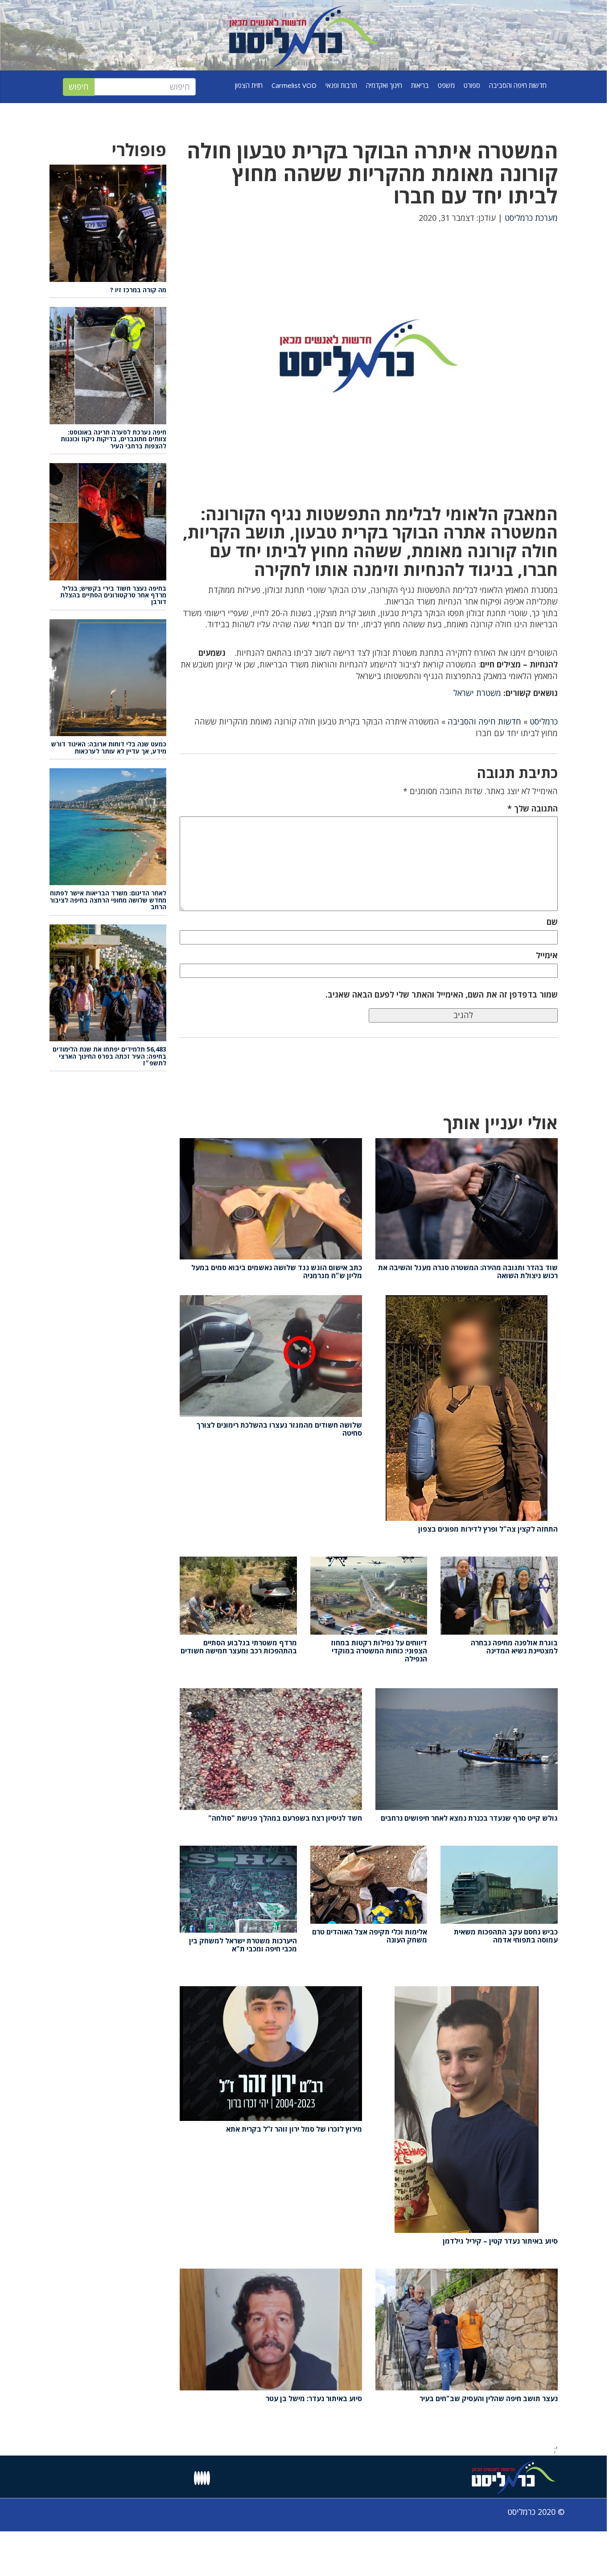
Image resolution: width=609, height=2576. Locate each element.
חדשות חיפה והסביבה (518, 85)
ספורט (472, 85)
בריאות (420, 85)
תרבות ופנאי (341, 85)
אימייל (547, 955)
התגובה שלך (533, 808)
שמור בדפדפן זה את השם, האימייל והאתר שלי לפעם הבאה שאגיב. (442, 994)
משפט (446, 85)
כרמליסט (544, 721)
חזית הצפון (249, 85)
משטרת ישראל (477, 693)
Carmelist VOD (294, 85)
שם (552, 922)
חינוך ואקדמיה (384, 85)
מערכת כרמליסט (531, 218)
